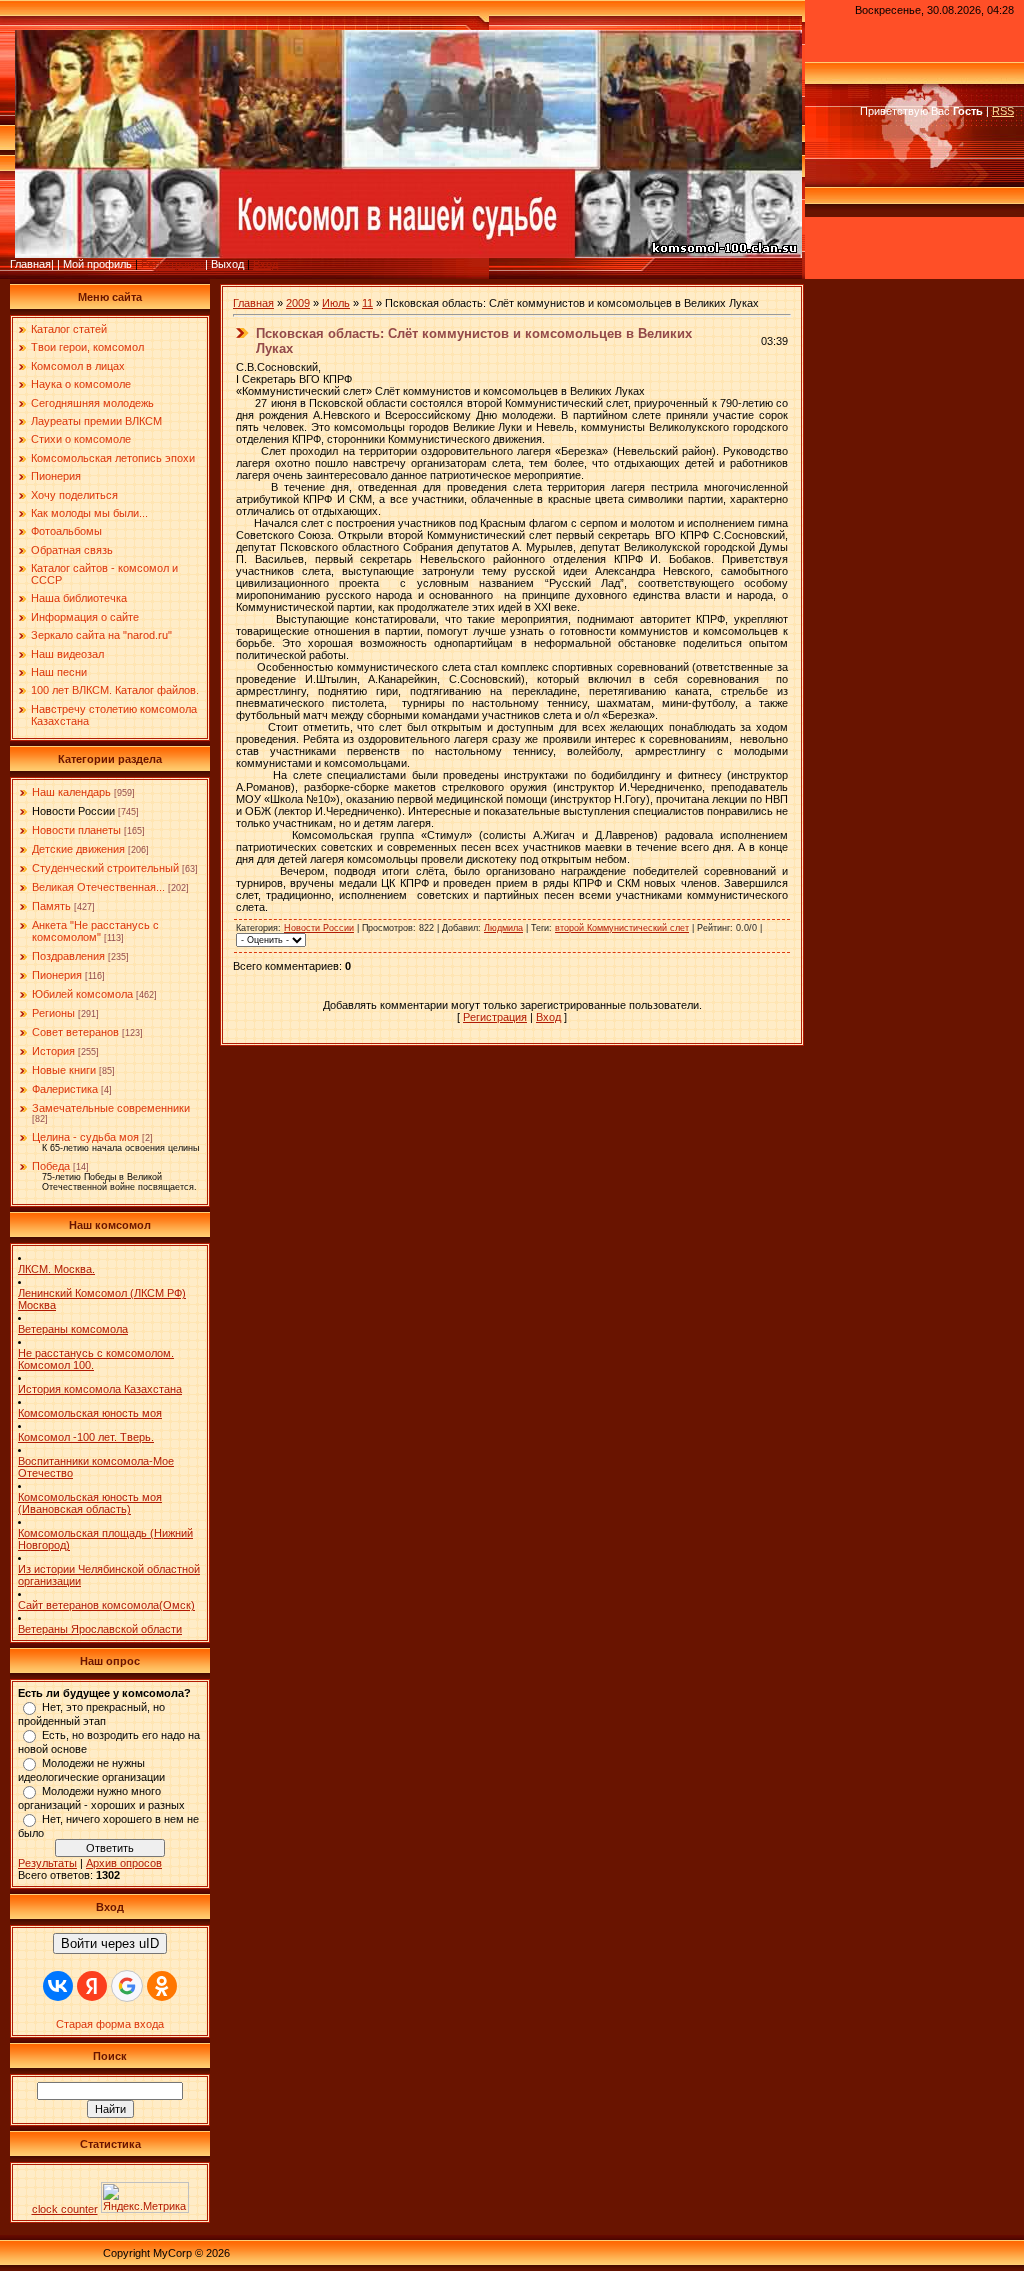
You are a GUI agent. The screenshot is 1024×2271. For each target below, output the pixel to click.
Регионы (53, 1013)
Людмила (503, 928)
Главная (253, 303)
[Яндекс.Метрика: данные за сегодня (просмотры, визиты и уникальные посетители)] (145, 2197)
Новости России (73, 811)
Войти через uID (110, 1943)
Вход (265, 264)
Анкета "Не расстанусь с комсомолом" (95, 931)
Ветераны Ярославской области (100, 1629)
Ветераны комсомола (73, 1329)
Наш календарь (71, 792)
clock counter (65, 2209)
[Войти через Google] (127, 1986)
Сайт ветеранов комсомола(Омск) (106, 1605)
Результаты (47, 1863)
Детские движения (78, 849)
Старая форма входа (110, 2024)
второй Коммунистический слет (622, 928)
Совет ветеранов (75, 1032)
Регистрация (173, 264)
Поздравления (68, 956)
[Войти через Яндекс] (92, 1986)
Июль (336, 303)
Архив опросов (124, 1863)
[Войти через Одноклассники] (162, 1986)
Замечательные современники (111, 1108)
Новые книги (64, 1070)
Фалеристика (65, 1089)
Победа (51, 1166)
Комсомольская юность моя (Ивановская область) (90, 1503)
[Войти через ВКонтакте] (58, 1986)
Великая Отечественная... (98, 887)
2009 (298, 303)
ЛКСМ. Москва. (56, 1269)
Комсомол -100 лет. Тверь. (86, 1437)
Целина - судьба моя (85, 1137)
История (53, 1051)
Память (51, 906)
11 (367, 303)
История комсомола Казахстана (100, 1389)
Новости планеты (76, 830)
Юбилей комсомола (82, 994)
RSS (1003, 111)
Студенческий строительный (105, 868)
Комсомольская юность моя (90, 1413)
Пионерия (57, 975)
